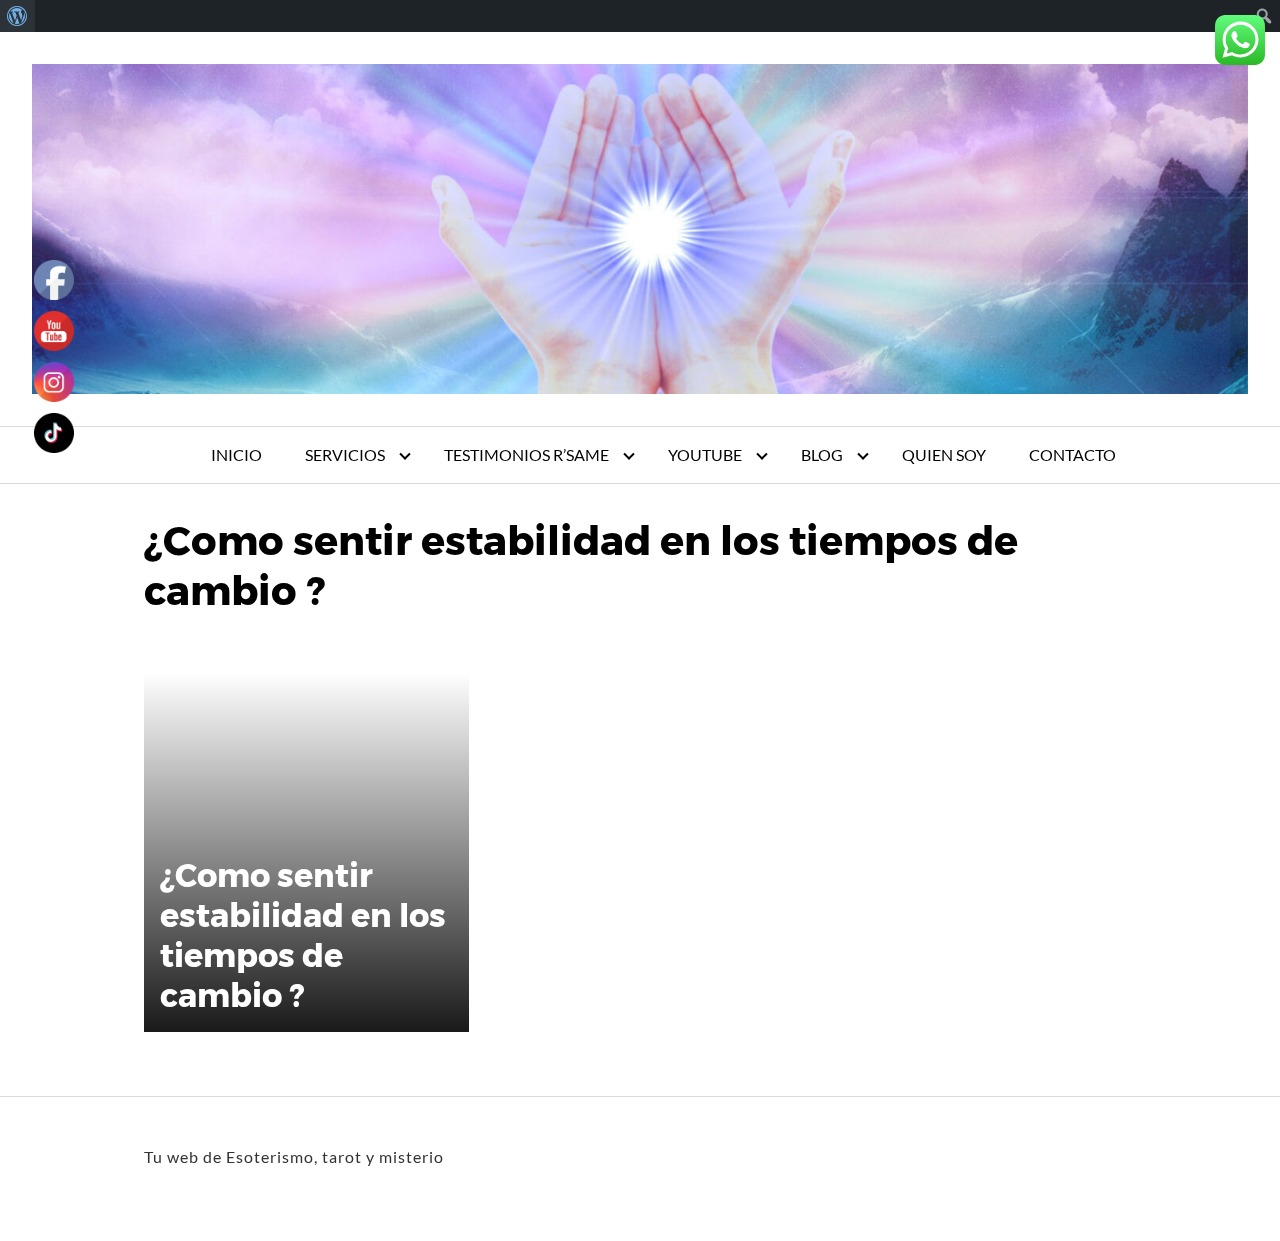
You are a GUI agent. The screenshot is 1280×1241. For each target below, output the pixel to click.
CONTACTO (1072, 454)
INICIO (236, 454)
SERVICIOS (345, 454)
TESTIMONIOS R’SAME (526, 454)
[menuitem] (17, 16)
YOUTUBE (705, 454)
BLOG (822, 454)
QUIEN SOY (944, 454)
